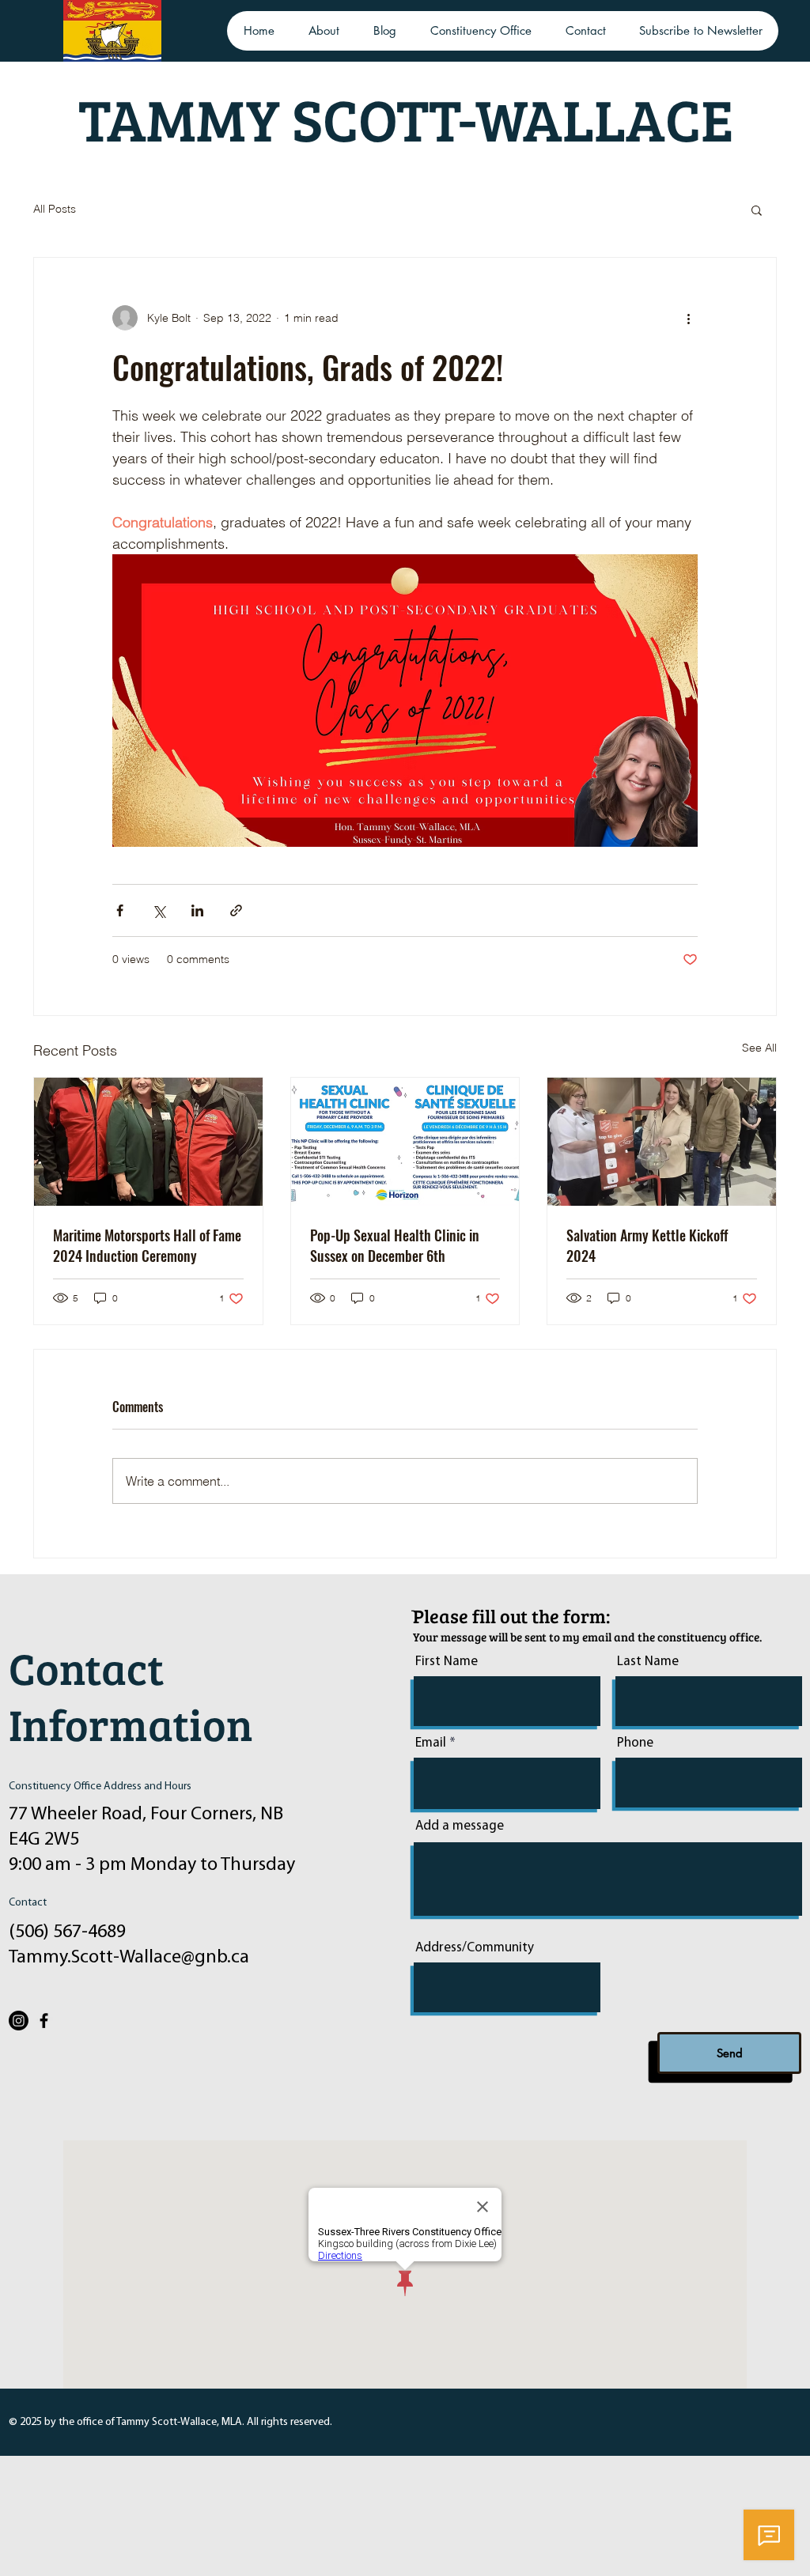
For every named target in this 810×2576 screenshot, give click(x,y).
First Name (447, 1662)
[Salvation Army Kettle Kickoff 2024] (662, 1142)
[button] (757, 210)
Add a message (460, 1826)
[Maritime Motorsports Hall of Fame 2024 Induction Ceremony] (148, 1142)
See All (759, 1048)
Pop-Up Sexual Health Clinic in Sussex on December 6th (395, 1245)
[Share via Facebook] (120, 910)
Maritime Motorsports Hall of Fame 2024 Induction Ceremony (147, 1245)
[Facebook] (44, 2021)
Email (431, 1743)
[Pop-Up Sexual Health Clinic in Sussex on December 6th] (405, 1142)
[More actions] (688, 318)
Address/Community (475, 1948)
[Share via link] (236, 910)
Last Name (648, 1662)
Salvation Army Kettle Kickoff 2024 (647, 1245)
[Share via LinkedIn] (197, 910)
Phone (635, 1743)
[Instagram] (19, 2021)
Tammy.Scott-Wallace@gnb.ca (129, 1958)
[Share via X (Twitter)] (159, 910)
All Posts (55, 209)
